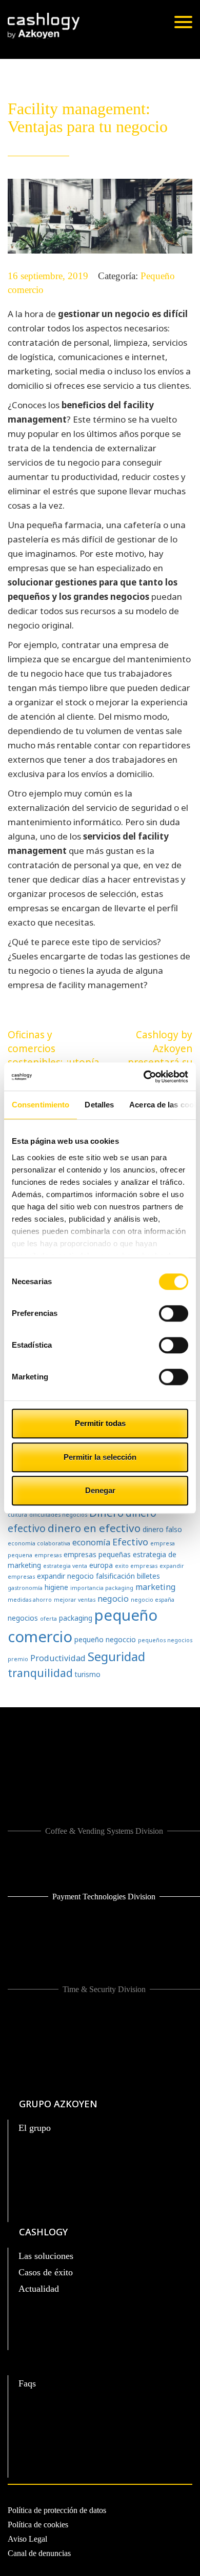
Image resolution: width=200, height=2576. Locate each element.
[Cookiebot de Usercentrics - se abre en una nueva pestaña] (144, 1077)
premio (18, 1659)
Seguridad (116, 1656)
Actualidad (39, 2289)
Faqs (27, 2383)
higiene (56, 1587)
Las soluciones (46, 2256)
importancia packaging (102, 1588)
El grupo (35, 2128)
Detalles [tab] (99, 1105)
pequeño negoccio (105, 1639)
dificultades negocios (58, 1515)
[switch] (174, 1313)
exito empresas (136, 1566)
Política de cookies (38, 2525)
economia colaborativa (39, 1543)
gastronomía (25, 1588)
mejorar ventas (75, 1600)
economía (91, 1542)
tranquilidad (40, 1673)
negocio (113, 1599)
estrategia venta (65, 1566)
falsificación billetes (128, 1576)
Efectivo (130, 1542)
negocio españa (153, 1600)
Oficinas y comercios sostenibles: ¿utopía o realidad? (54, 1055)
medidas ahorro (30, 1600)
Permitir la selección (100, 1457)
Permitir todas (100, 1423)
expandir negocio (65, 1576)
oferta (48, 1619)
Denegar (100, 1490)
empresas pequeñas (97, 1554)
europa (101, 1565)
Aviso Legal (27, 2539)
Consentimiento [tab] (41, 1105)
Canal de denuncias (39, 2553)
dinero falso (162, 1529)
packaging (76, 1618)
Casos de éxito (46, 2272)
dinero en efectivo (94, 1528)
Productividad (58, 1658)
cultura (17, 1515)
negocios (23, 1618)
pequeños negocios (165, 1640)
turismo (88, 1674)
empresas (48, 1555)
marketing (156, 1587)
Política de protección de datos (57, 2510)
